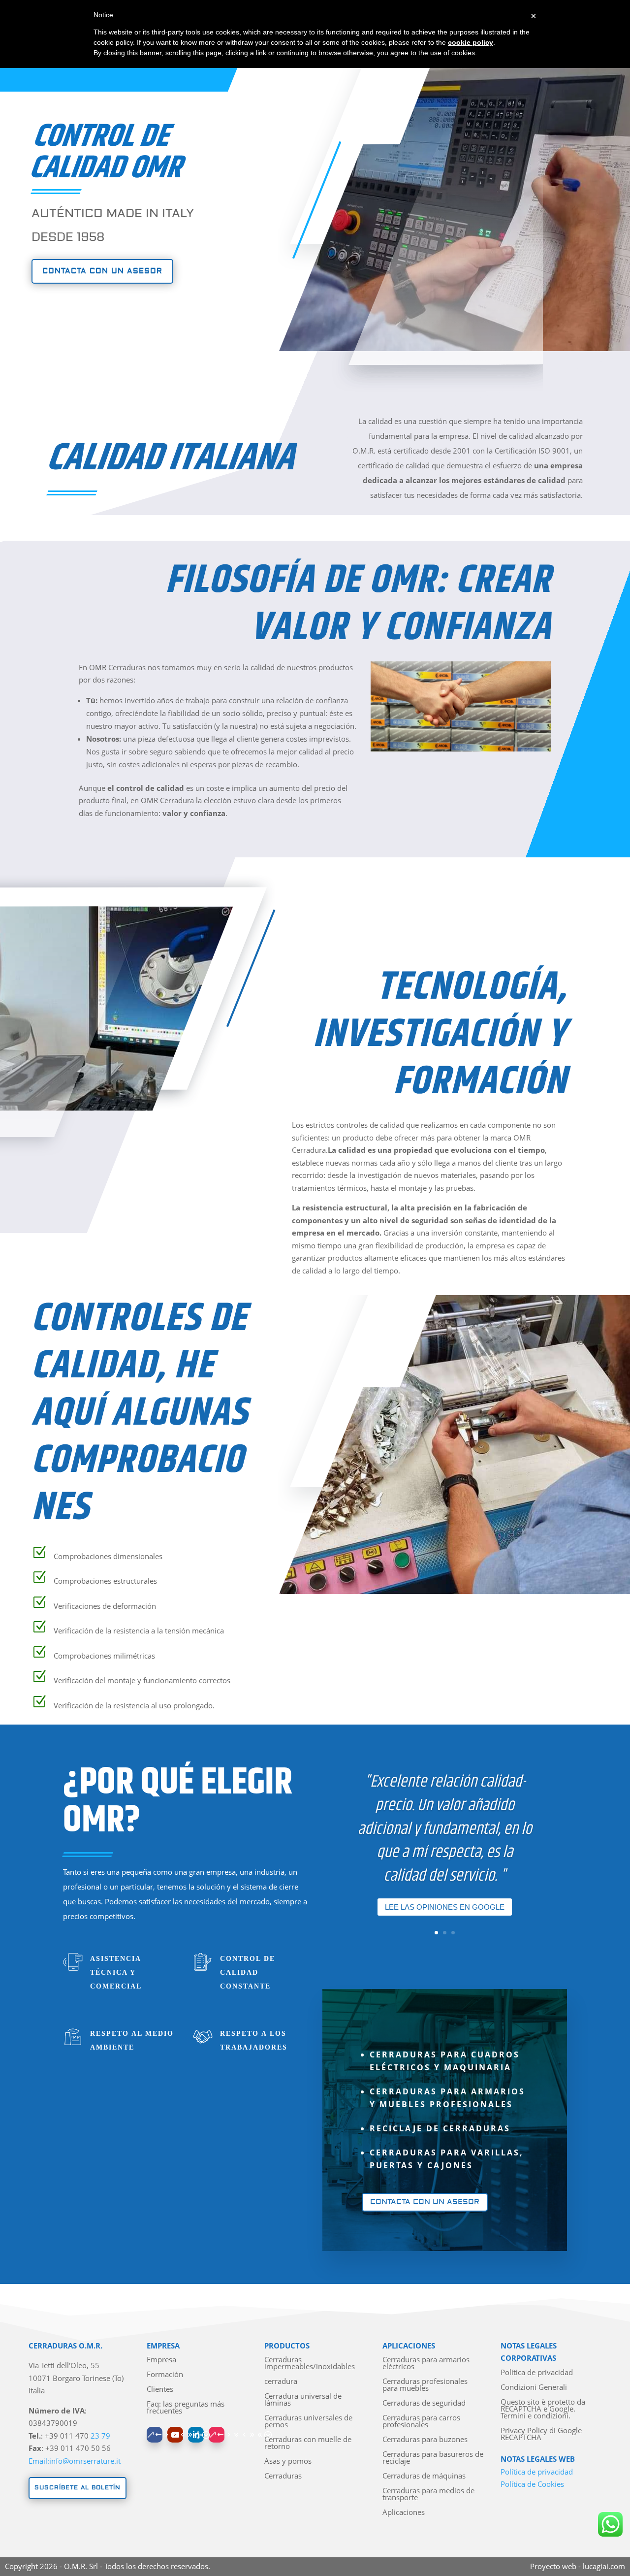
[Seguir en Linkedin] (196, 2435)
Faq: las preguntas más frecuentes (186, 2408)
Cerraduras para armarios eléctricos (426, 2364)
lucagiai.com (604, 2566)
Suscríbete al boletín (78, 2488)
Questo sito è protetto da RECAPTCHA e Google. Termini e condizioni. (543, 2409)
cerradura (281, 2382)
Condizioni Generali (534, 2388)
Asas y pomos (288, 2462)
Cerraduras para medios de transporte (428, 2494)
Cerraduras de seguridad (424, 2403)
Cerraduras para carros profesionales (421, 2422)
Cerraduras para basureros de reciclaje (433, 2458)
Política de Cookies (532, 2484)
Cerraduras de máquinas (424, 2476)
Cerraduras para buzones (425, 2440)
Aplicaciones (404, 2513)
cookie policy (471, 42)
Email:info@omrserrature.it (75, 2461)
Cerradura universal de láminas (303, 2400)
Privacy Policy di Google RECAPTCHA (541, 2434)
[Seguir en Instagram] (217, 2435)
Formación (165, 2375)
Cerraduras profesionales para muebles (425, 2385)
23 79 (100, 2436)
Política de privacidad (537, 2373)
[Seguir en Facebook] (155, 2435)
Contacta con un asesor (425, 2202)
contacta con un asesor (102, 271)
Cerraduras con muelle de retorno (308, 2443)
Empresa (161, 2360)
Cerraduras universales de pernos (308, 2422)
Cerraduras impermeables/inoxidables (310, 2364)
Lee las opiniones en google (445, 1907)
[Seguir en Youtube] (175, 2435)
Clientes (160, 2390)
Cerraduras (283, 2476)
